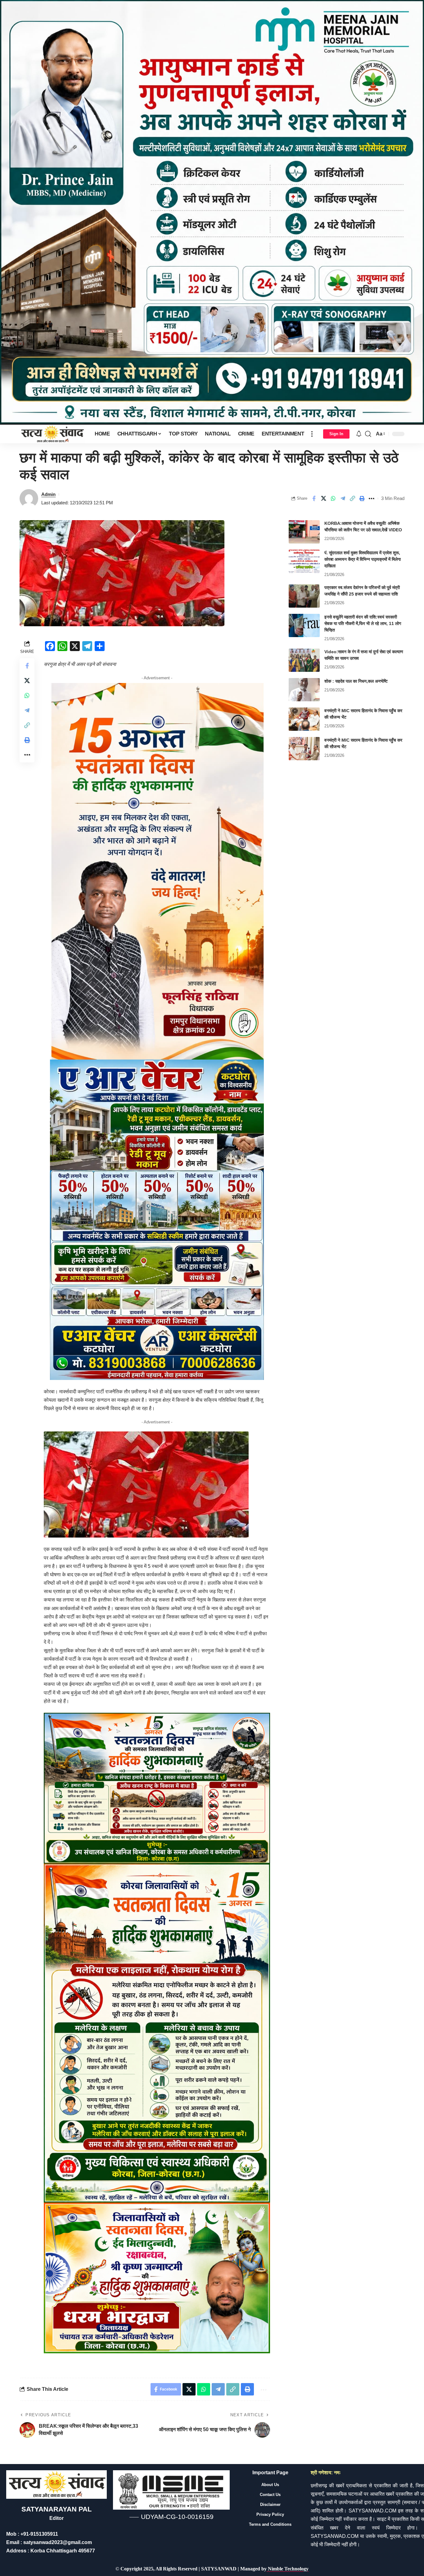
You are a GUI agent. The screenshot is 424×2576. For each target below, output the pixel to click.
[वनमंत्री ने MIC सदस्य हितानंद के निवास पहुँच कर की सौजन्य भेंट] (304, 719)
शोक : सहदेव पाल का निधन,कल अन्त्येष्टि (356, 681)
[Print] (362, 498)
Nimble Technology (288, 2569)
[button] (312, 434)
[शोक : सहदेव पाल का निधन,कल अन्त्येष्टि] (304, 690)
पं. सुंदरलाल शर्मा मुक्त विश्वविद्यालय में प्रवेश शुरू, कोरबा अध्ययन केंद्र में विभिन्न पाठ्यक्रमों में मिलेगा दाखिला (363, 559)
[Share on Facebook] (314, 498)
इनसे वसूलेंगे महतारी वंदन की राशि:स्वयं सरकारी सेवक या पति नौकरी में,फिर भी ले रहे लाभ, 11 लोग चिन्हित (363, 623)
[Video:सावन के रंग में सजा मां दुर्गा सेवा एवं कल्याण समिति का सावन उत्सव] (304, 660)
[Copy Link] (352, 498)
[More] (372, 498)
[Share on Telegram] (343, 498)
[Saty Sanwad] (52, 434)
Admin (48, 494)
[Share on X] (323, 498)
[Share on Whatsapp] (333, 498)
